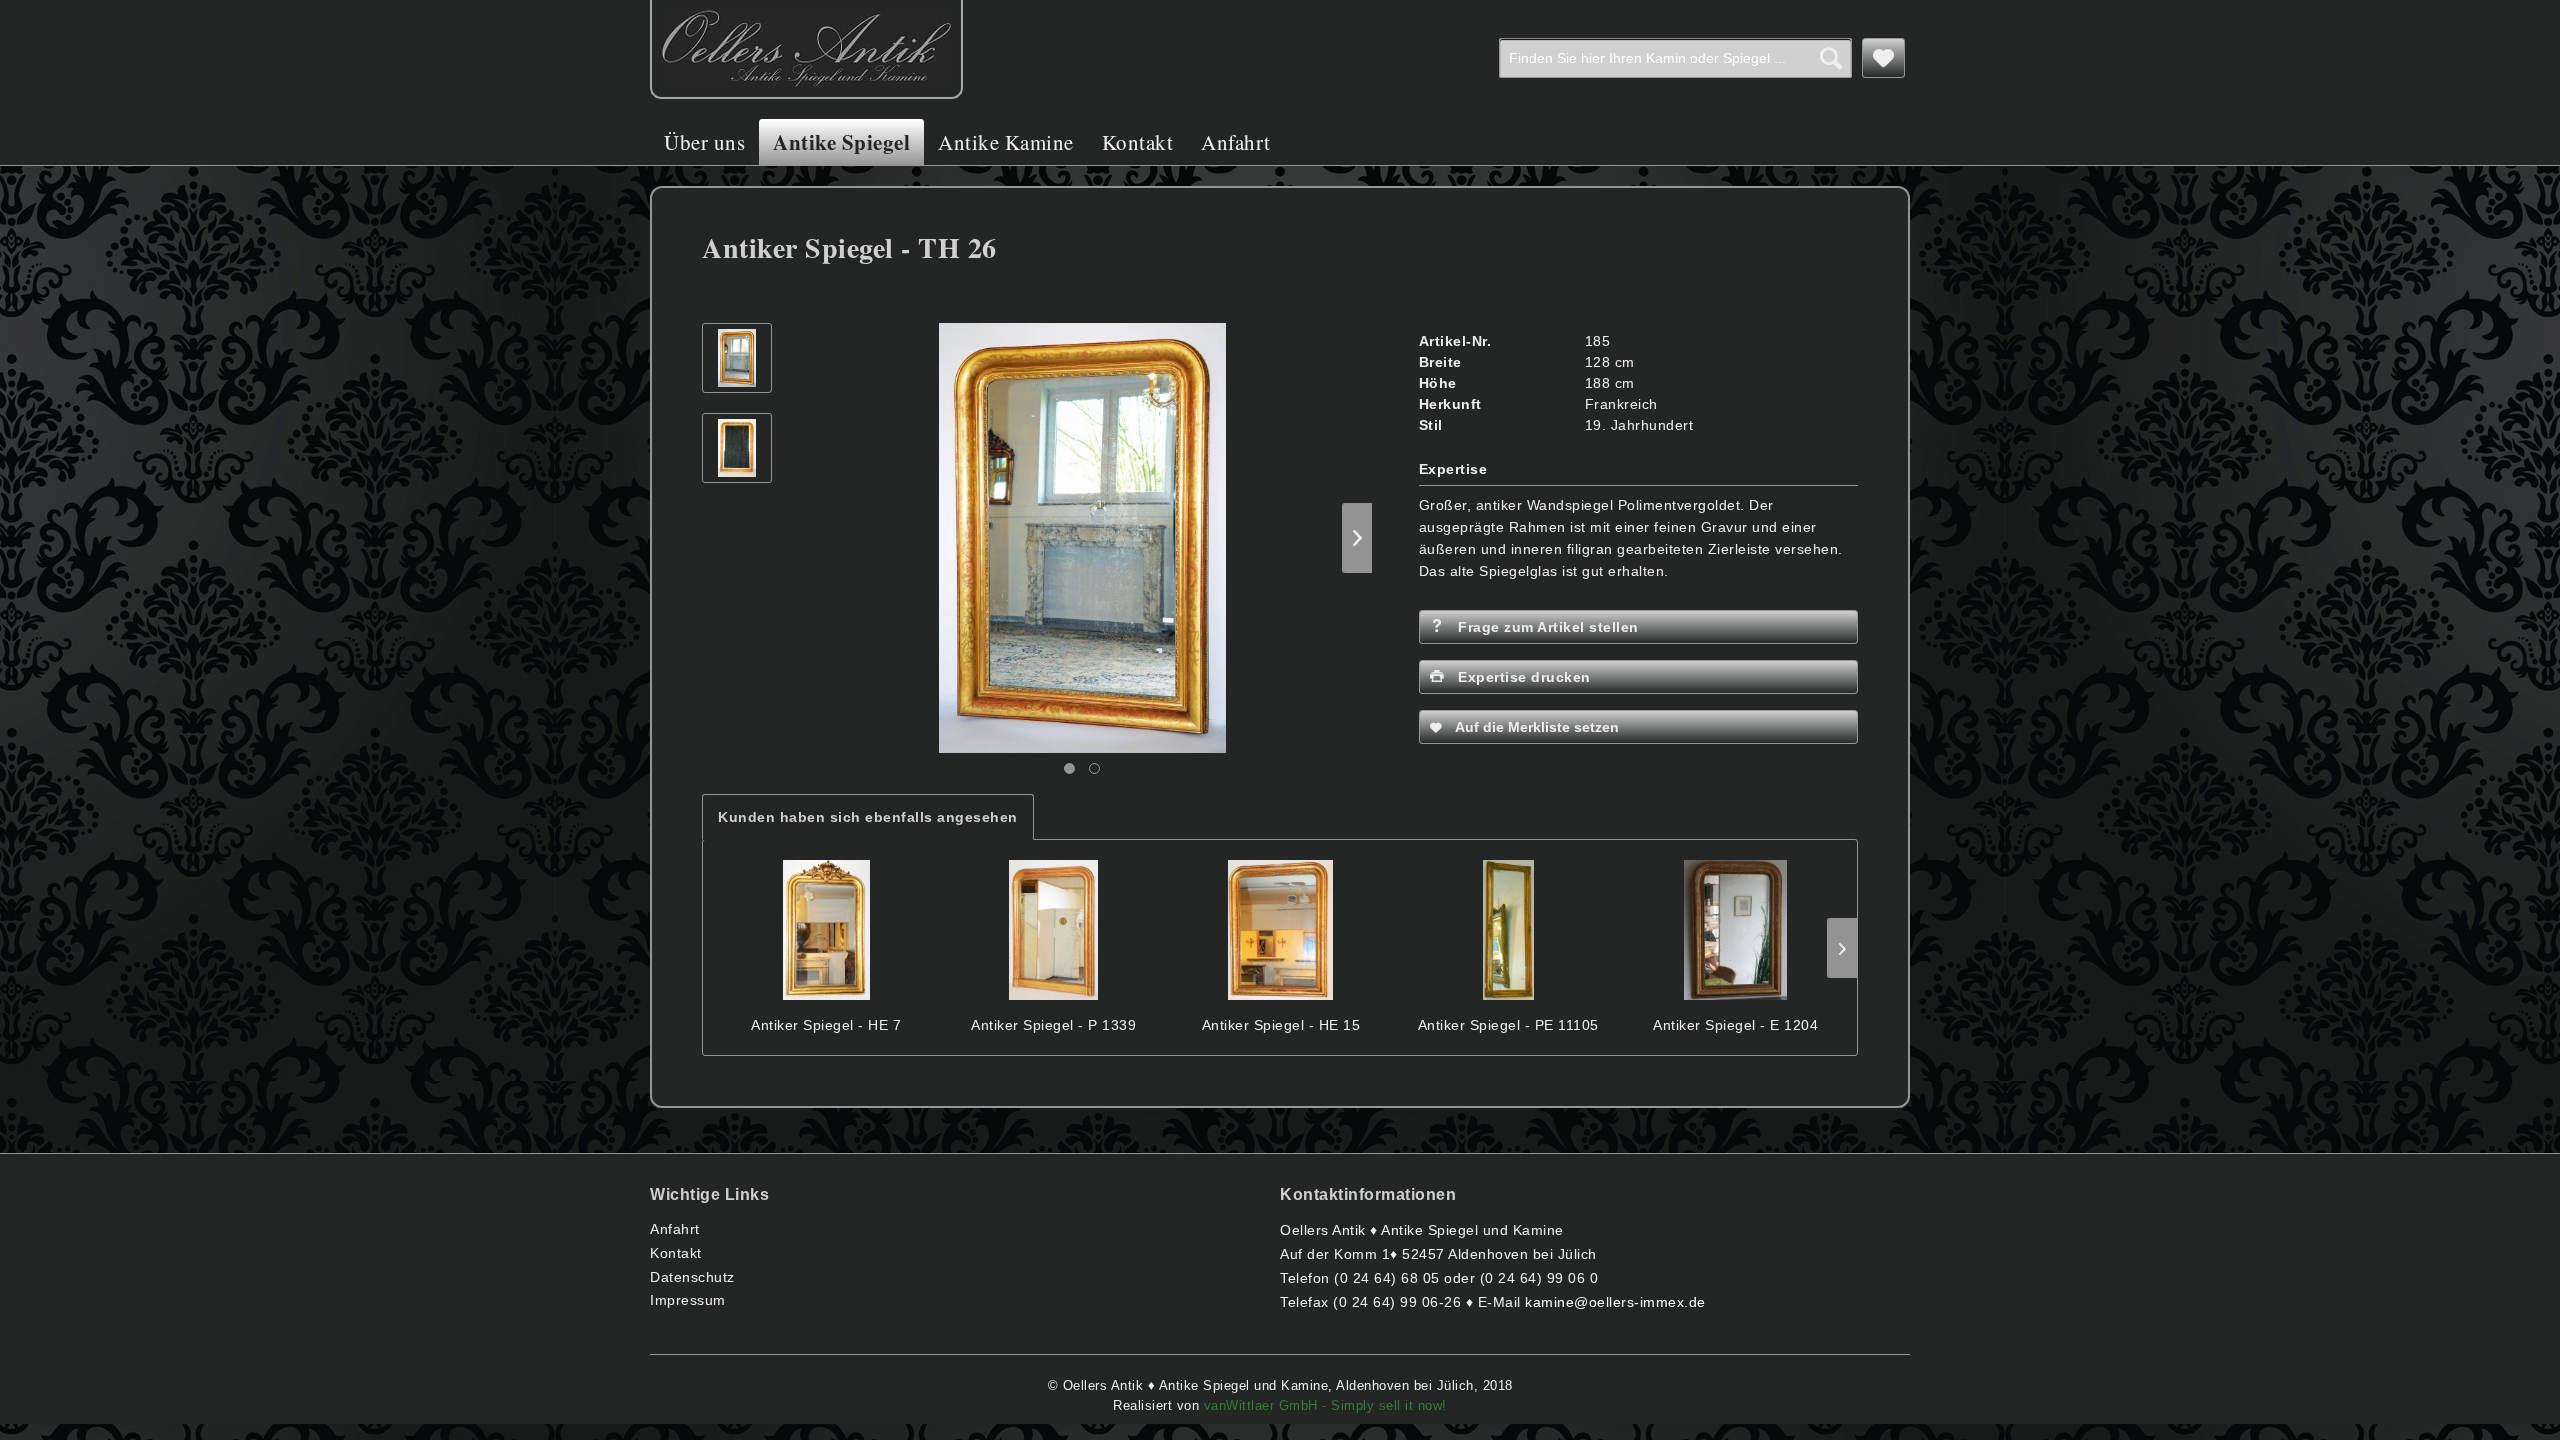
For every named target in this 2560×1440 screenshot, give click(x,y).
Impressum (688, 1300)
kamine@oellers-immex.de (1615, 1302)
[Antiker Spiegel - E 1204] (1735, 930)
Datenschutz (692, 1277)
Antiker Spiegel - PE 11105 (1508, 1025)
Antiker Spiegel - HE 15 (1281, 1025)
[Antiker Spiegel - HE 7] (826, 930)
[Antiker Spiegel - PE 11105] (1508, 930)
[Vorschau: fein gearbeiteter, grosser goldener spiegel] (737, 358)
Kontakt (676, 1253)
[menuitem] (1675, 58)
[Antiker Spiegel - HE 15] (1281, 930)
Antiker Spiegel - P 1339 (1053, 1025)
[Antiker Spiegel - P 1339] (1053, 930)
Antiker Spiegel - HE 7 (826, 1025)
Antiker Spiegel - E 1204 (1735, 1025)
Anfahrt (675, 1229)
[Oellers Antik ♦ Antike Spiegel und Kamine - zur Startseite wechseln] (806, 49)
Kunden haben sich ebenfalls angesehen (868, 817)
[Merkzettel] (1884, 58)
